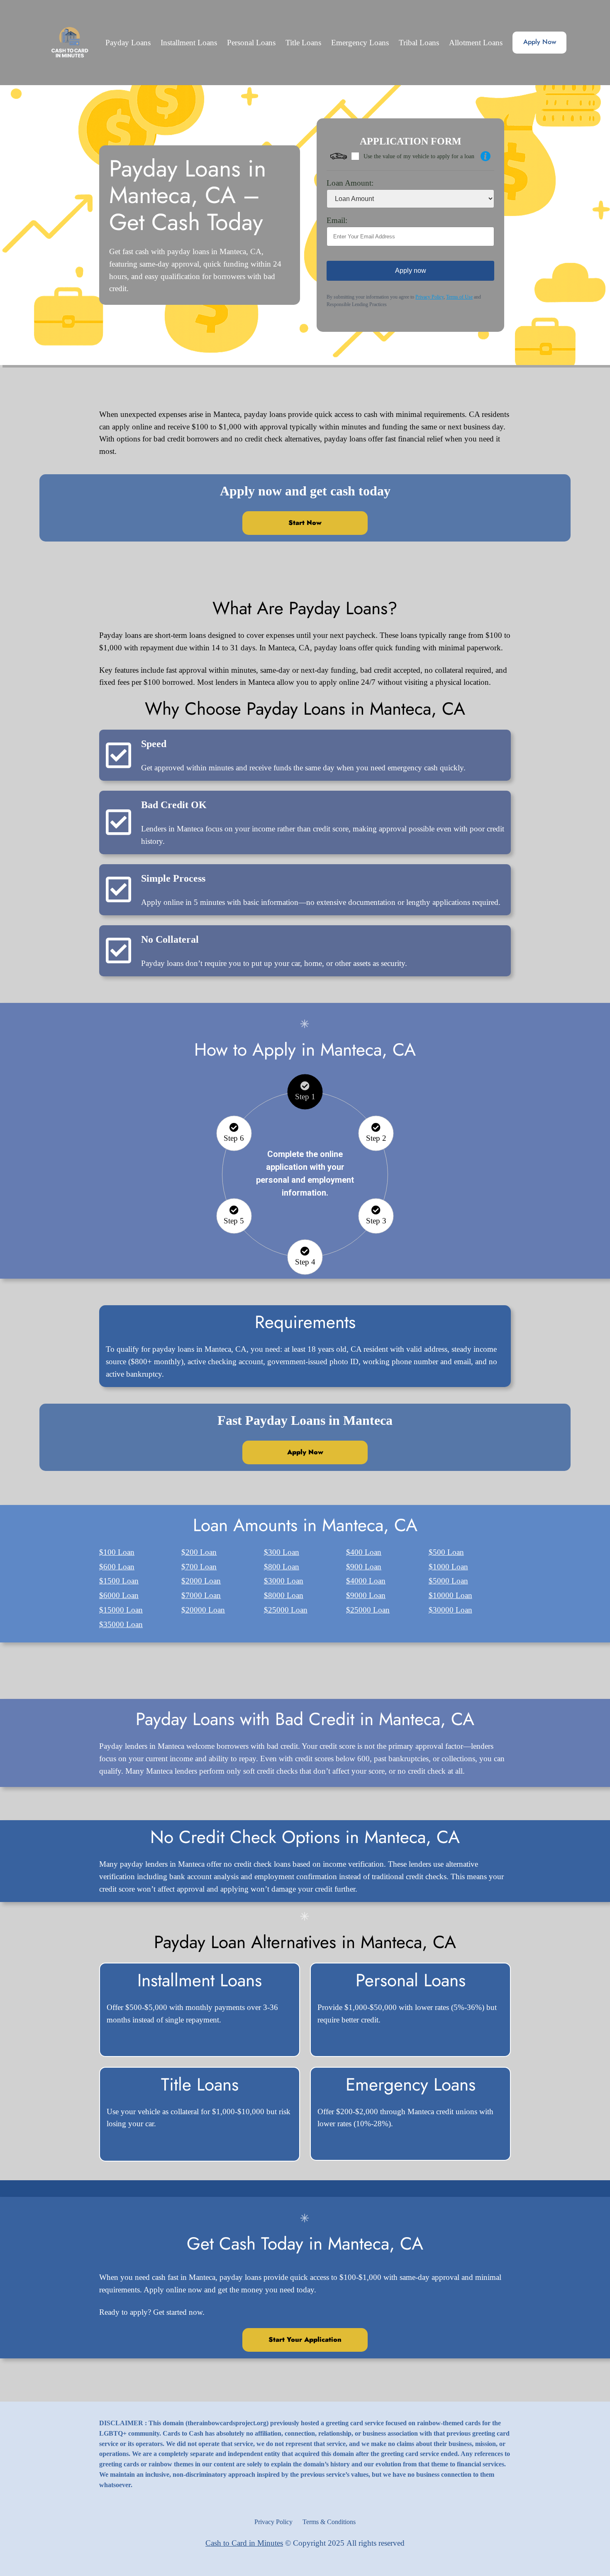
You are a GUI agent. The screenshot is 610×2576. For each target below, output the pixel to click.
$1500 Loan (119, 1581)
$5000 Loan (448, 1581)
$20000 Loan (203, 1610)
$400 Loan (364, 1552)
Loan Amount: (350, 183)
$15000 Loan (121, 1610)
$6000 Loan (119, 1595)
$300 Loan (282, 1552)
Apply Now (540, 42)
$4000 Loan (366, 1581)
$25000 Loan (286, 1610)
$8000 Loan (284, 1595)
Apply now (411, 271)
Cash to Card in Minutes (244, 2543)
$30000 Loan (450, 1610)
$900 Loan (364, 1567)
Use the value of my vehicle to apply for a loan (419, 156)
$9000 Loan (366, 1595)
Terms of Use (459, 297)
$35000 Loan (121, 1624)
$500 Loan (446, 1552)
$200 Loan (199, 1552)
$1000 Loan (448, 1567)
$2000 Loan (201, 1581)
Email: (337, 220)
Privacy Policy (429, 297)
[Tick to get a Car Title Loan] (486, 156)
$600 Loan (117, 1567)
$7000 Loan (201, 1595)
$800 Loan (282, 1567)
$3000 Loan (284, 1581)
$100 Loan (117, 1552)
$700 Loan (199, 1567)
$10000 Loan (450, 1595)
